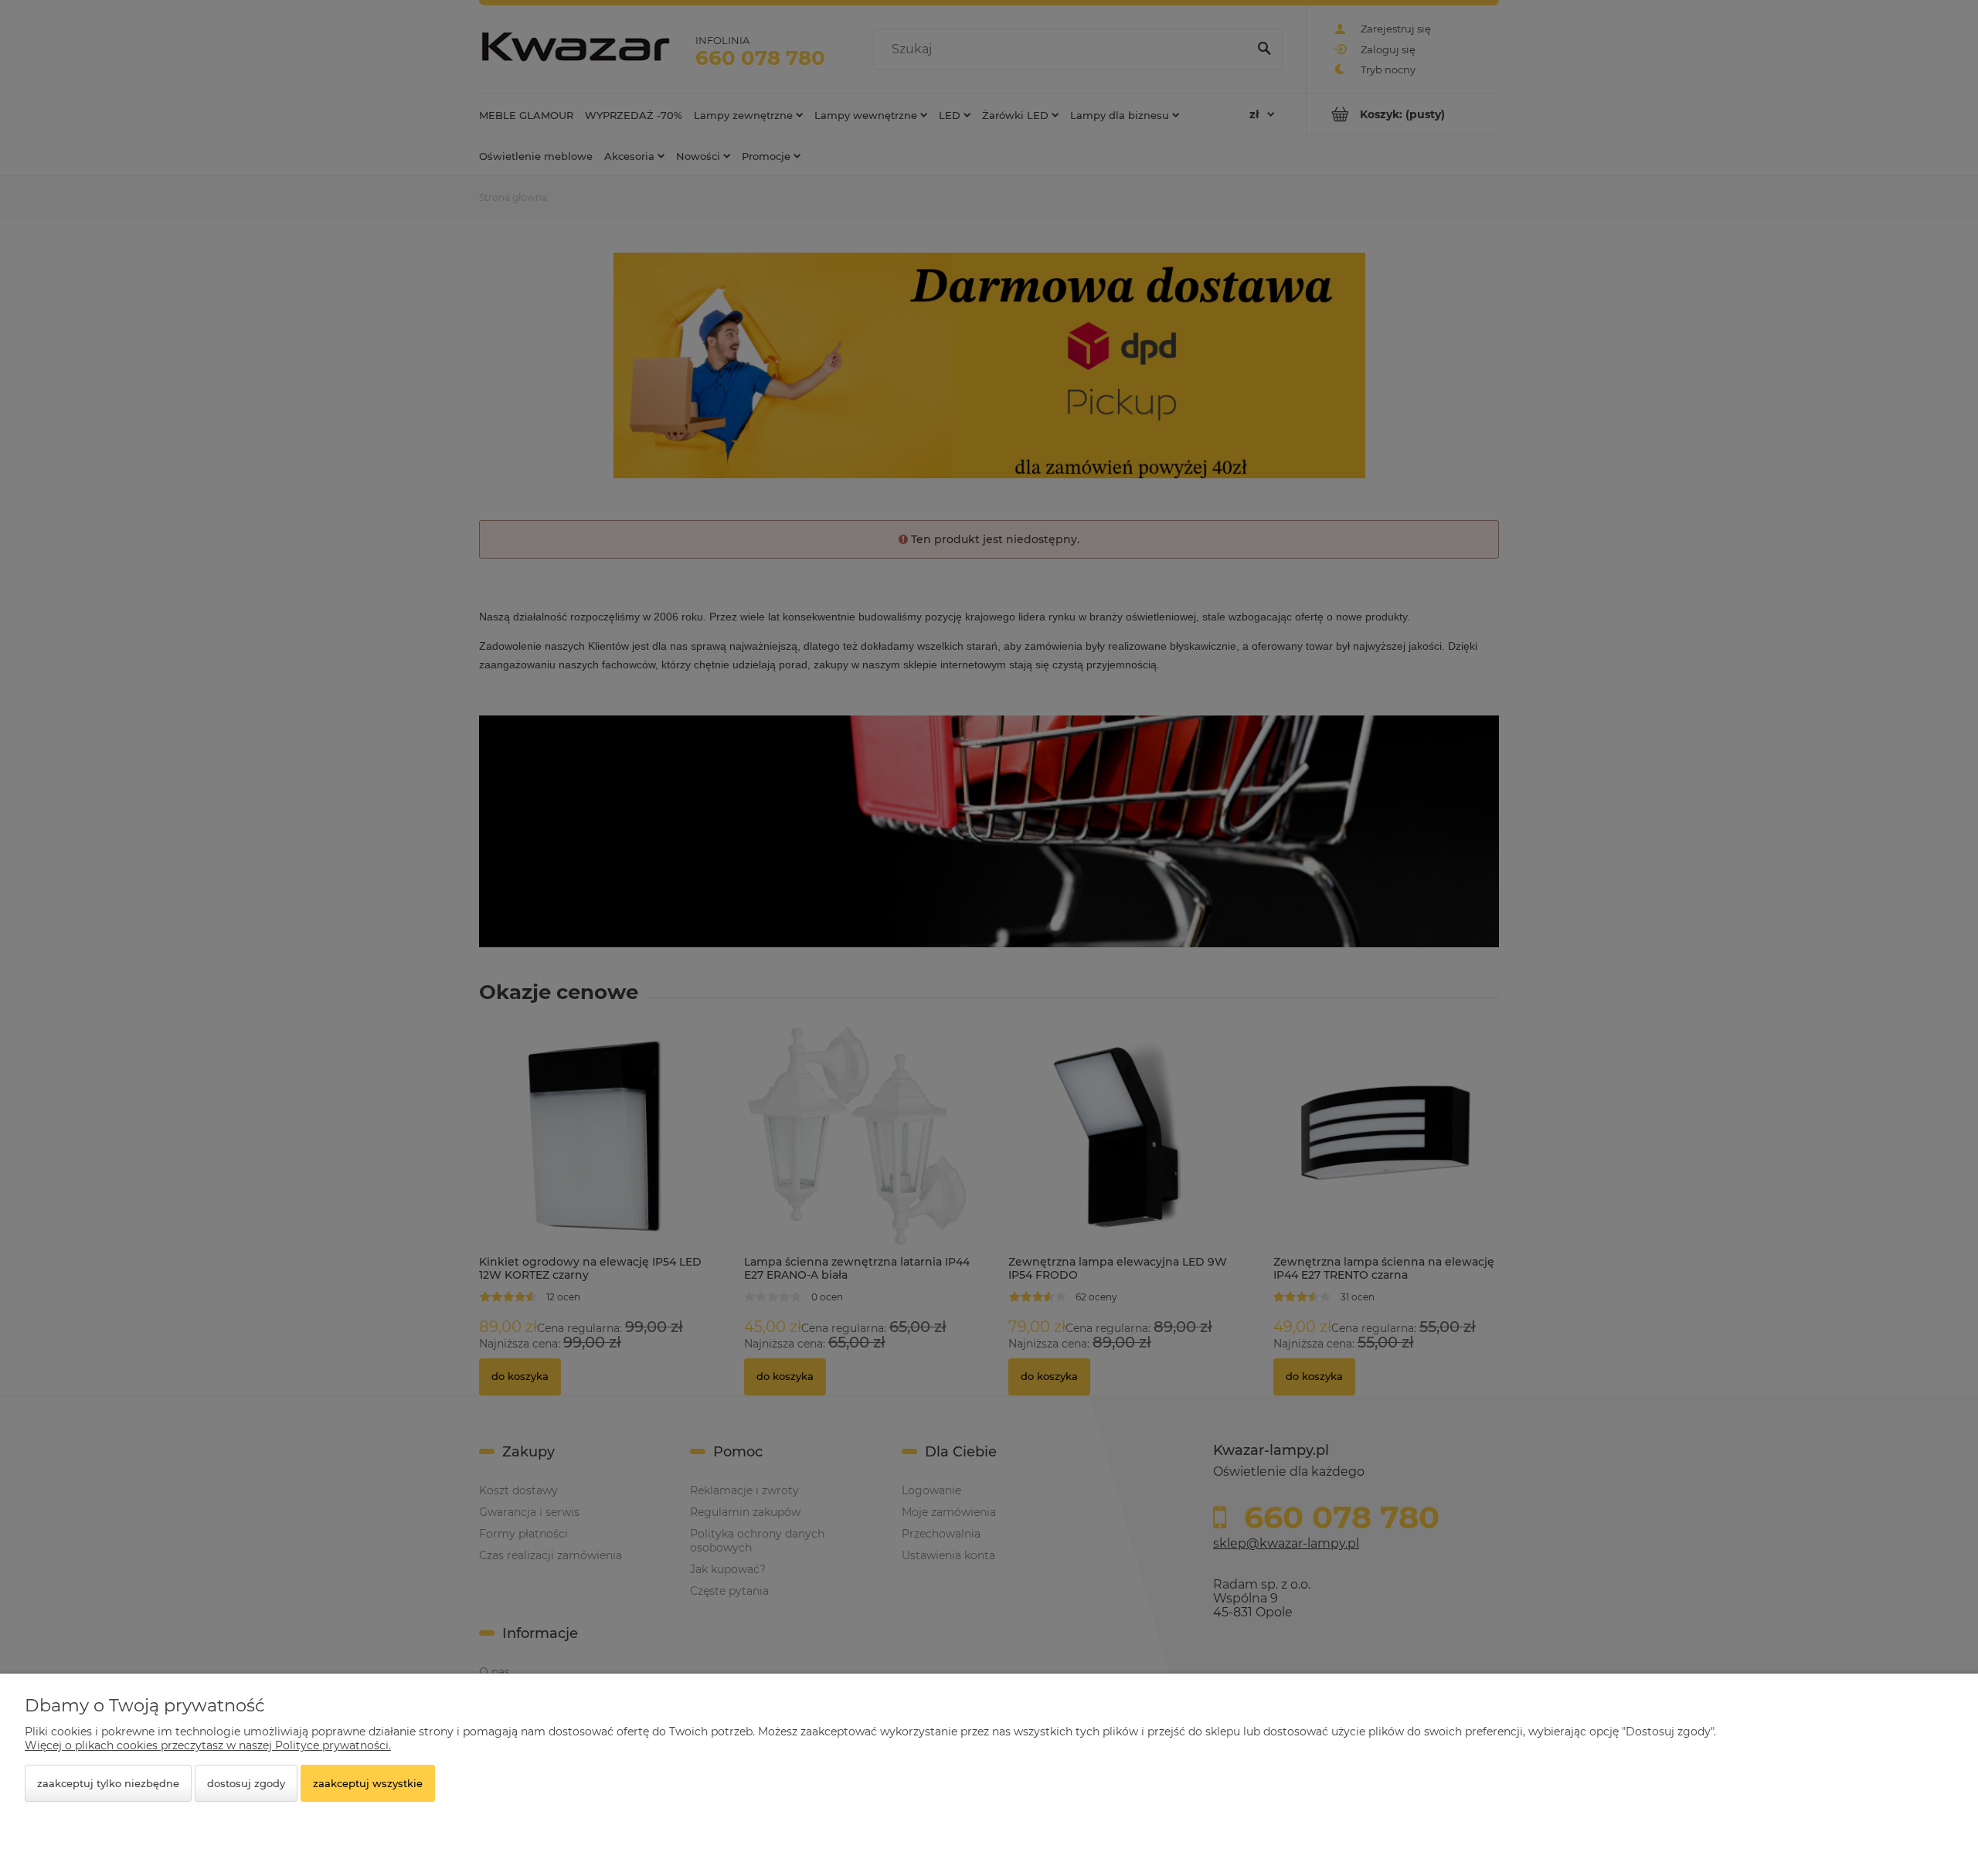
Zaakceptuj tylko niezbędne (108, 1783)
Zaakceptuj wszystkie (368, 1783)
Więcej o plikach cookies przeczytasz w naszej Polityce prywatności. (208, 1745)
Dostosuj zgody (246, 1783)
